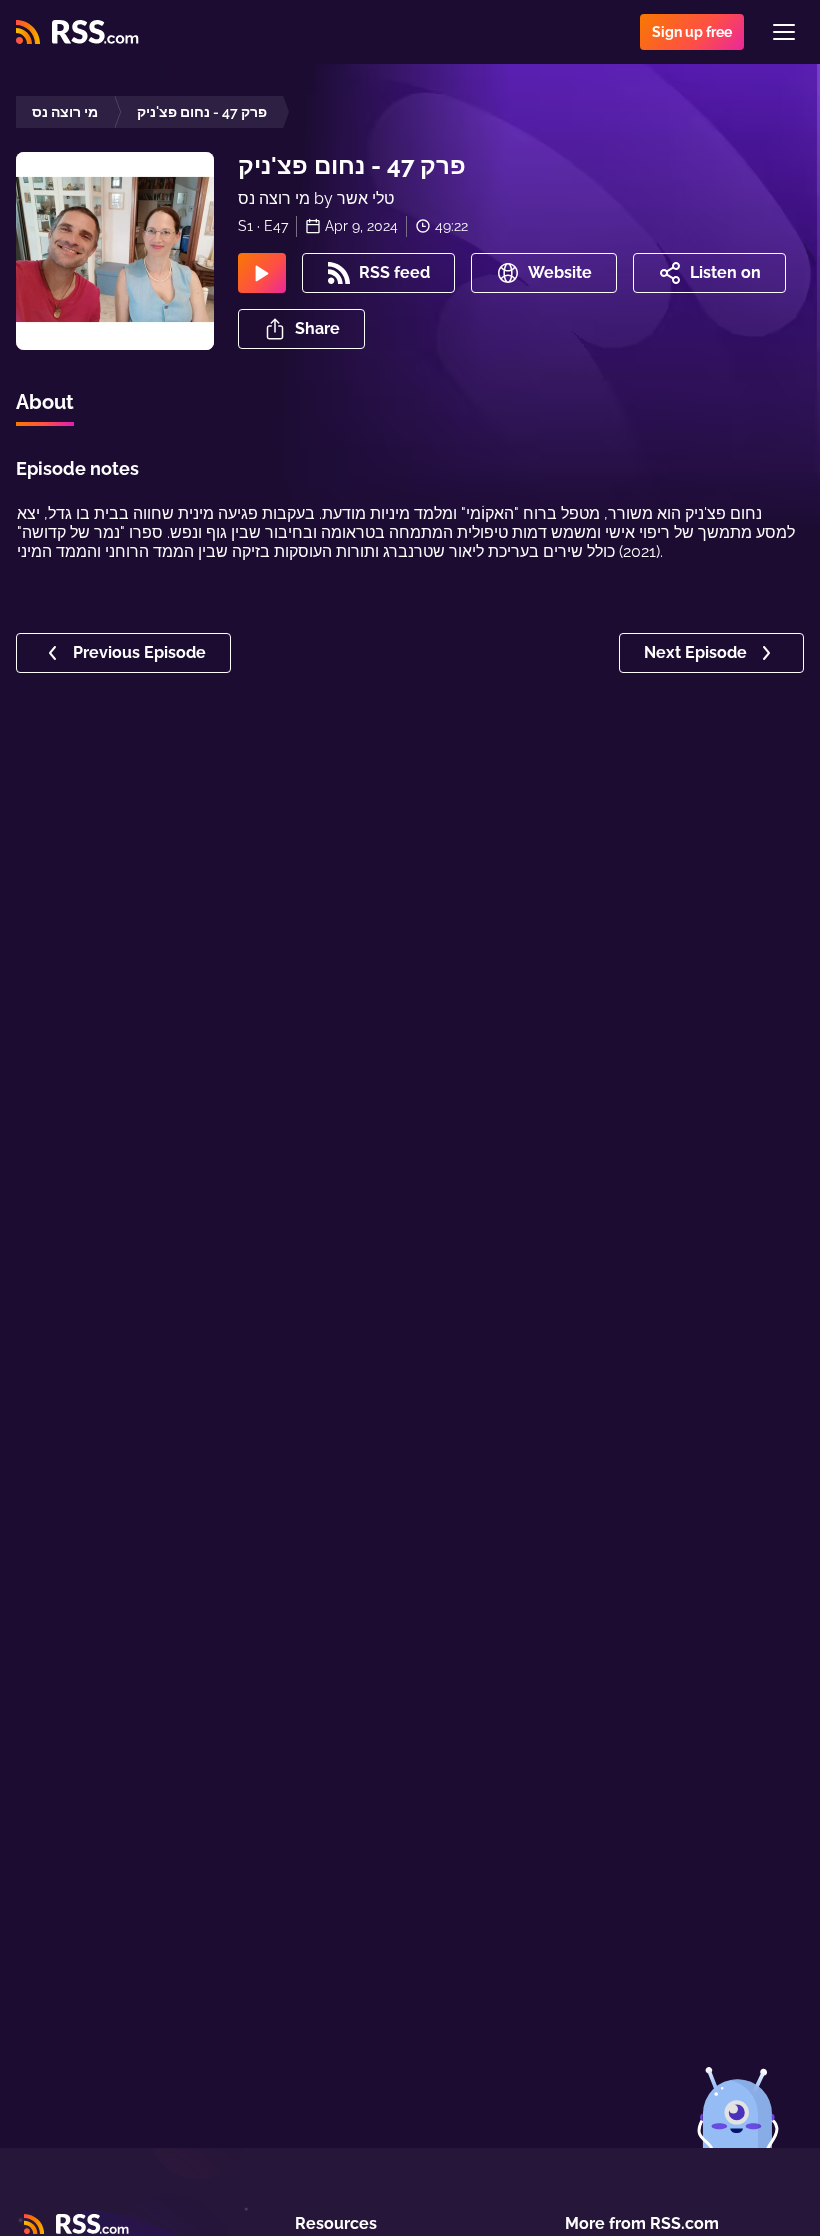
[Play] (262, 273)
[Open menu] (784, 32)
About (45, 402)
